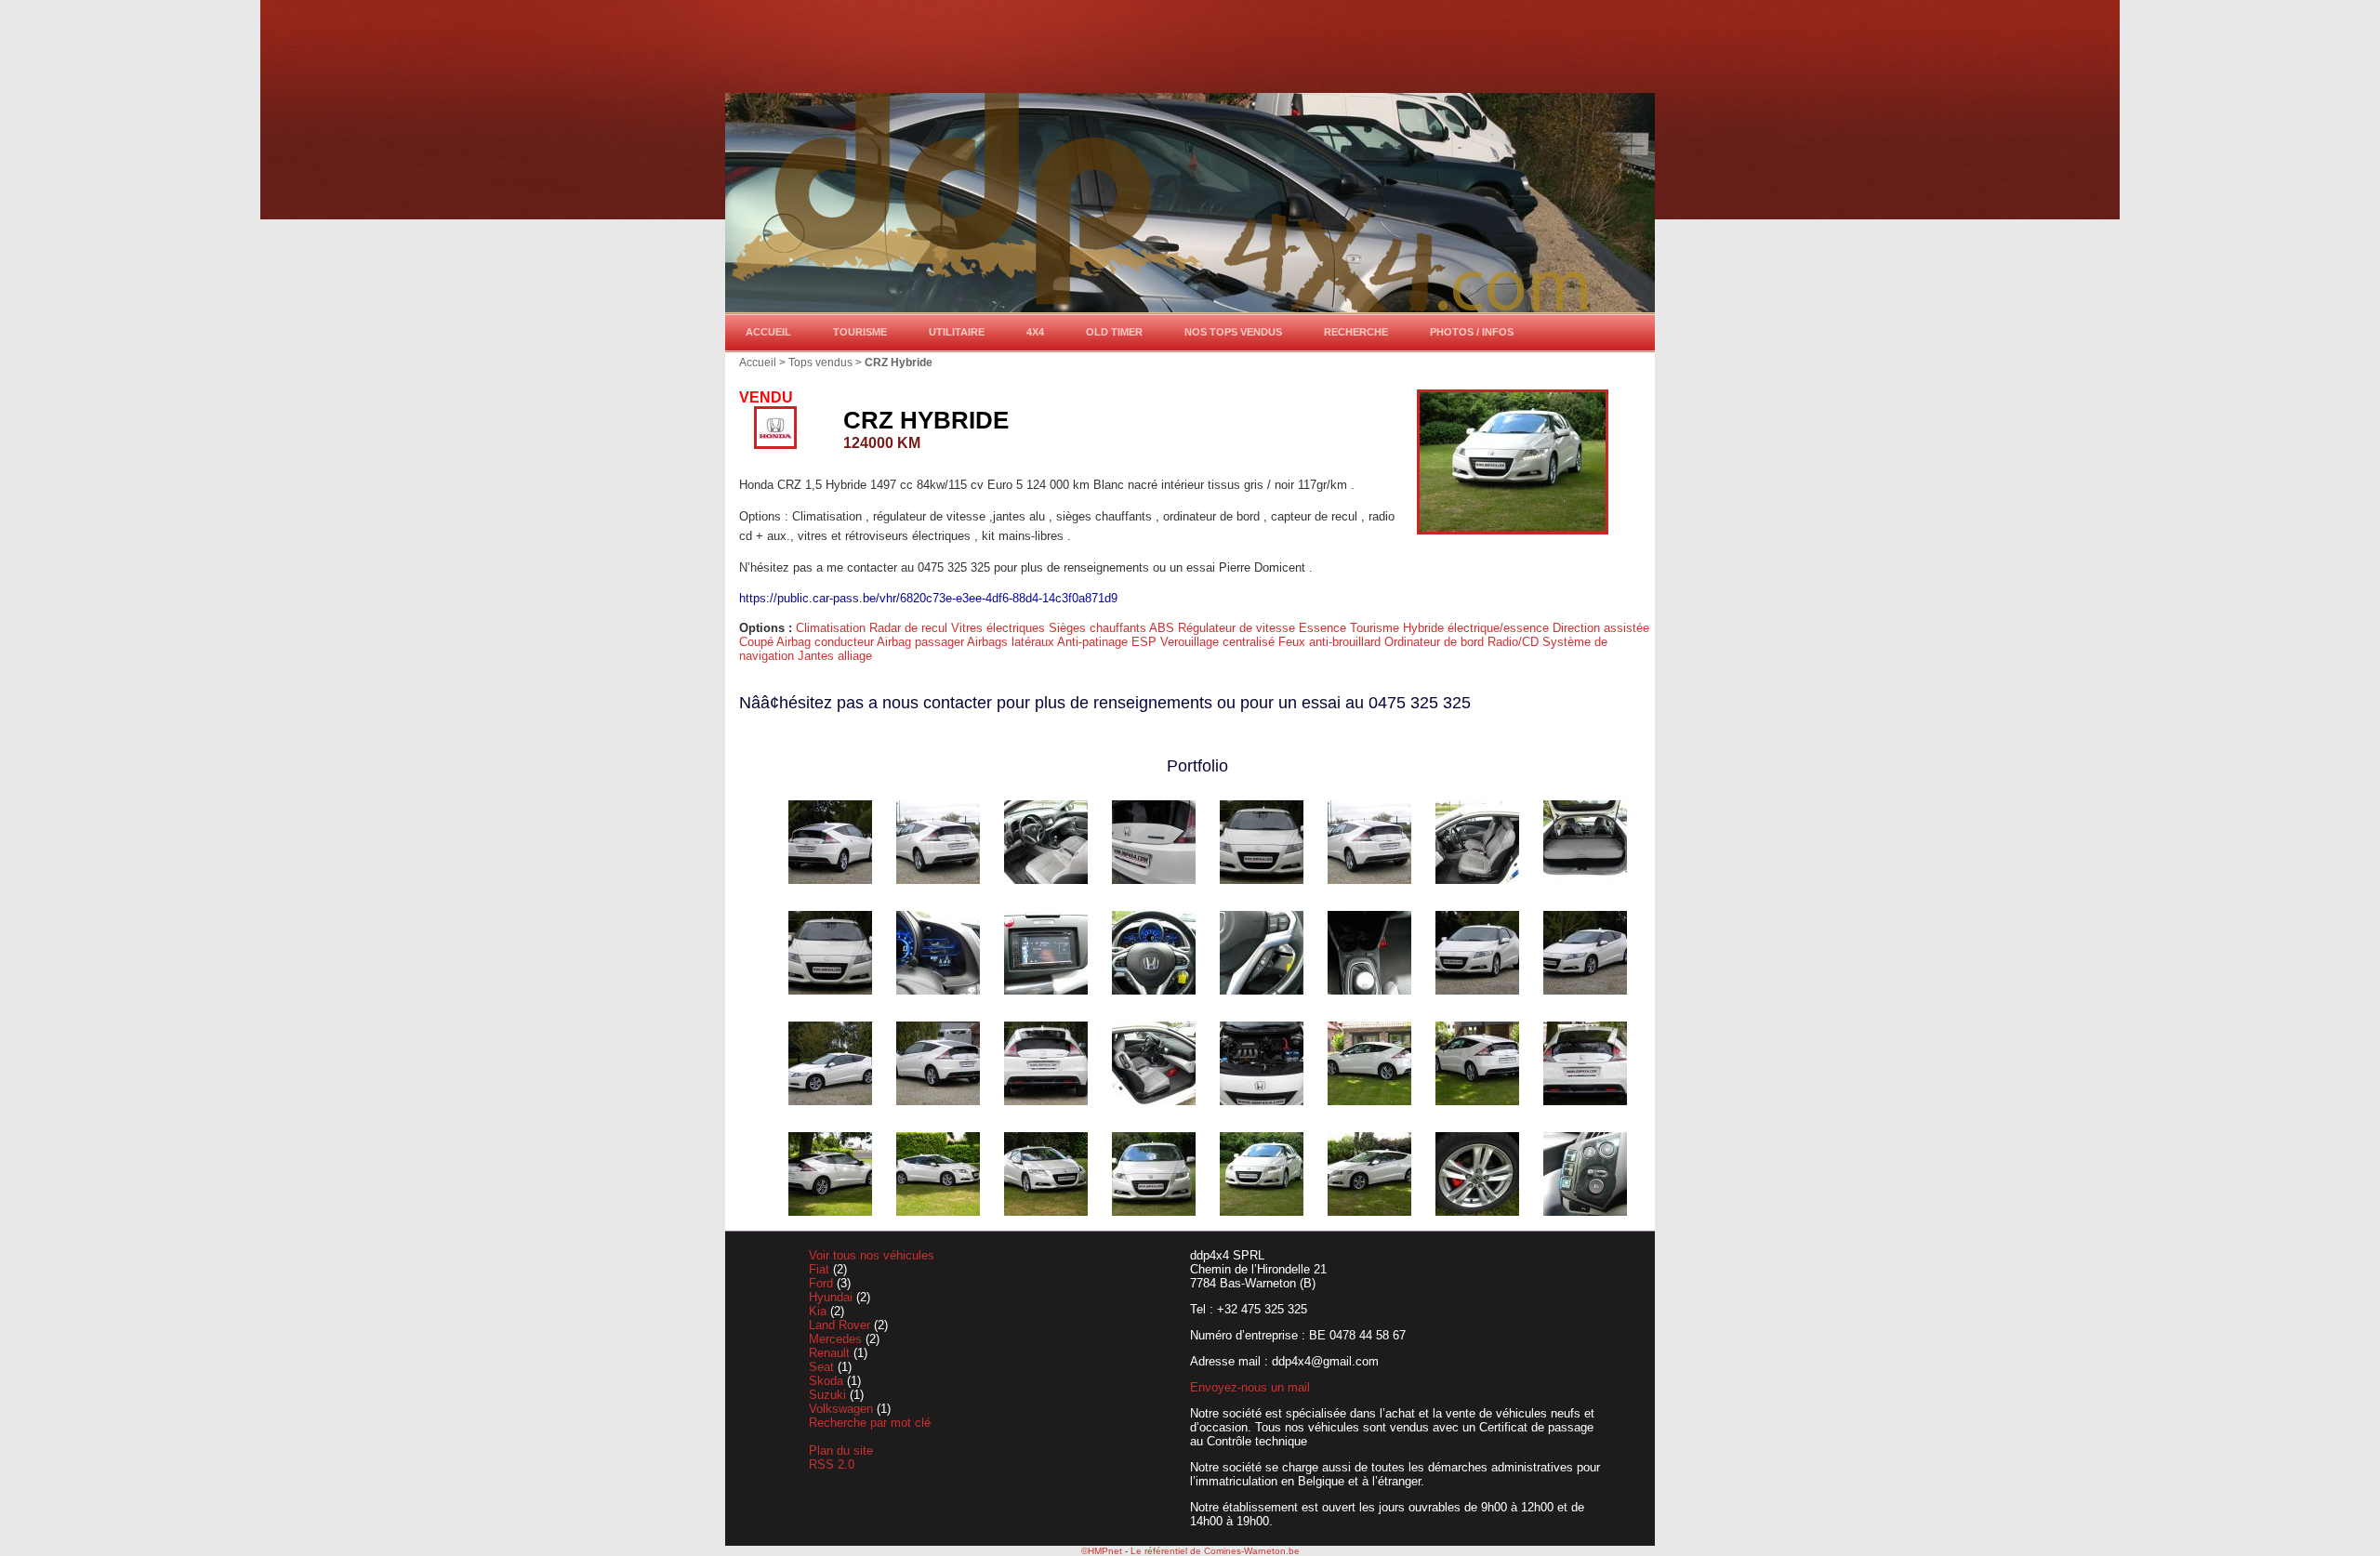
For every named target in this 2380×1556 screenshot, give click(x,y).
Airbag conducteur (826, 642)
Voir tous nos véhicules (872, 1255)
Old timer (1114, 332)
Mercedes (837, 1339)
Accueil (768, 332)
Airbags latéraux (1012, 642)
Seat (823, 1367)
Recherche (1356, 332)
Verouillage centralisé (1219, 642)
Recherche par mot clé (870, 1423)
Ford (823, 1283)
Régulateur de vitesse (1238, 628)
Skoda (828, 1381)
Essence (1324, 628)
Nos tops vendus (1233, 332)
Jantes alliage (835, 656)
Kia (820, 1311)
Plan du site (841, 1451)
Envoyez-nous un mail (1250, 1387)
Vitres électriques (1000, 628)
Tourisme (860, 332)
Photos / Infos (1472, 332)
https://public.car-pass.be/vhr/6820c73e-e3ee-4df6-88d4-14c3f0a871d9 (928, 598)
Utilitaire (957, 332)
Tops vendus (820, 362)
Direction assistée (1601, 628)
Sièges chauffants (1099, 628)
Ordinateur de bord (1436, 642)
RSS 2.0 (832, 1464)
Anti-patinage (1094, 642)
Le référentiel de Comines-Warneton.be (1215, 1551)
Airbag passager (922, 642)
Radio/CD (1515, 642)
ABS (1164, 628)
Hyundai (833, 1297)
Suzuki (829, 1395)
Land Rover (841, 1325)
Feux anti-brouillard (1331, 642)
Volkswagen (843, 1409)
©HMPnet (1102, 1551)
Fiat (821, 1269)
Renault (831, 1353)
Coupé (758, 642)
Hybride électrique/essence (1478, 628)
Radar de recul (910, 628)
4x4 (1035, 332)
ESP (1146, 642)
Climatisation (833, 628)
